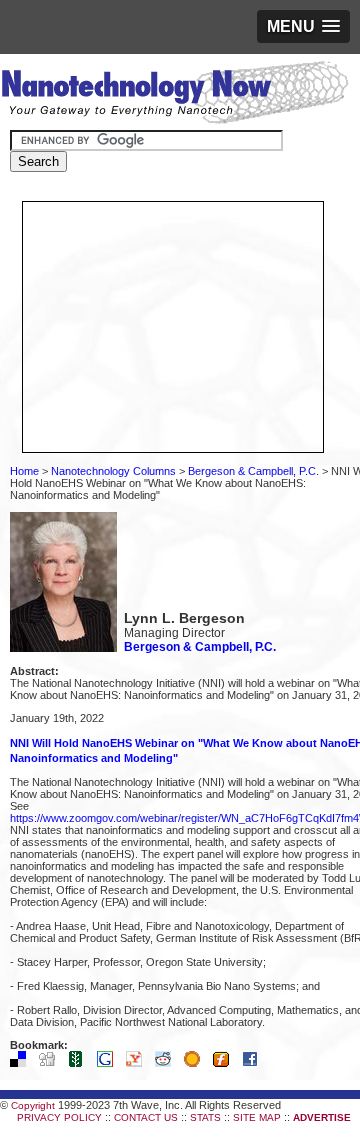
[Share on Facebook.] (255, 1063)
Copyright (33, 1105)
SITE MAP (257, 1117)
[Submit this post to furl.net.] (226, 1063)
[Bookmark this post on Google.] (110, 1063)
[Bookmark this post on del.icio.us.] (23, 1063)
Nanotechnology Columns (113, 471)
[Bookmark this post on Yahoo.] (139, 1063)
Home (24, 471)
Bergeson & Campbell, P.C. (253, 471)
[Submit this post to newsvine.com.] (81, 1063)
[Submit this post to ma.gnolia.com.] (197, 1063)
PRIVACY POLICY (59, 1117)
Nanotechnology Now (174, 95)
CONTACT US (146, 1117)
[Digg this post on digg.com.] (52, 1063)
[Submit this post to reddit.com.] (168, 1063)
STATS (205, 1117)
